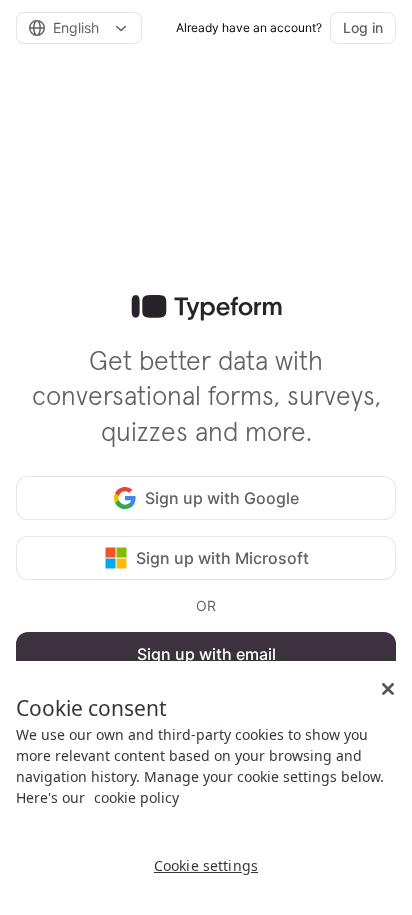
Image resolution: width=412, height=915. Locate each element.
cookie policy (136, 797)
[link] (206, 308)
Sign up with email (206, 654)
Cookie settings (206, 865)
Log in (363, 27)
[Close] (388, 689)
